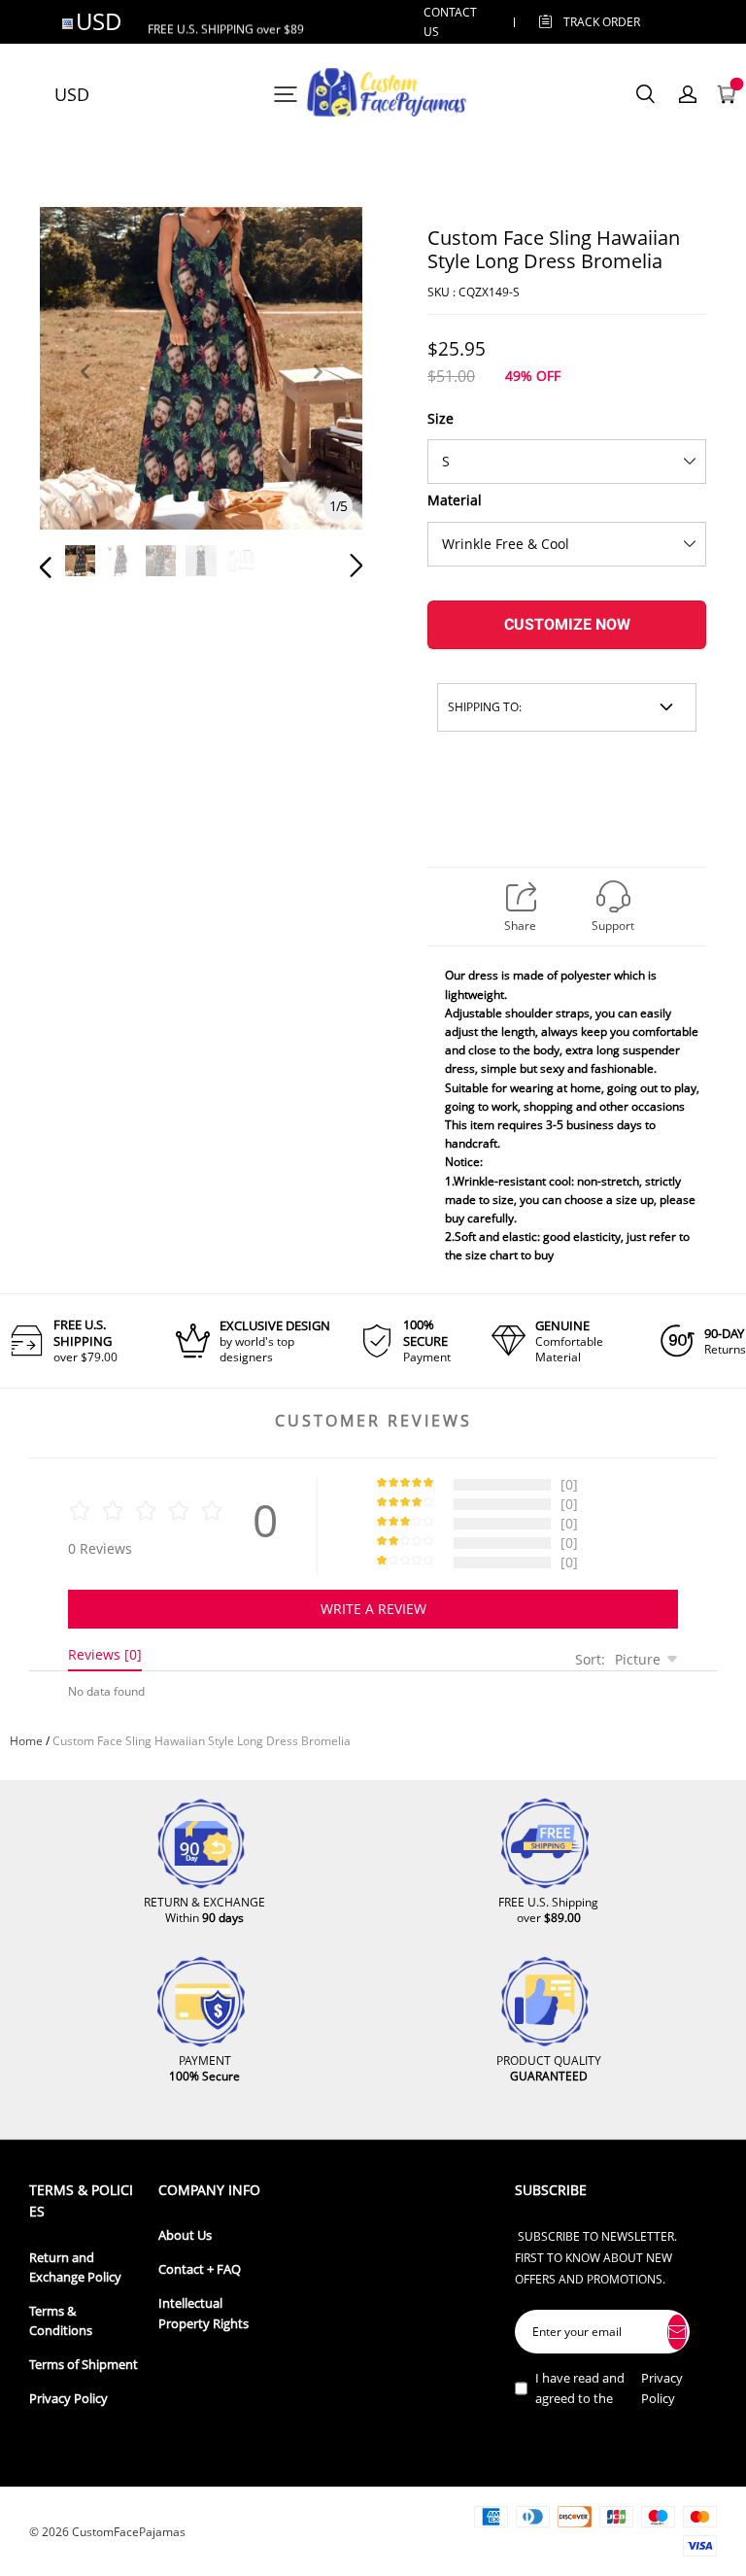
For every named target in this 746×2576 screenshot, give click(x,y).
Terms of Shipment (84, 2365)
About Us (185, 2235)
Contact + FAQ (200, 2269)
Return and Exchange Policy (75, 2267)
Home (26, 1741)
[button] (85, 394)
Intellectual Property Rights (203, 2313)
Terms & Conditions (61, 2321)
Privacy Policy (68, 2399)
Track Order (602, 22)
